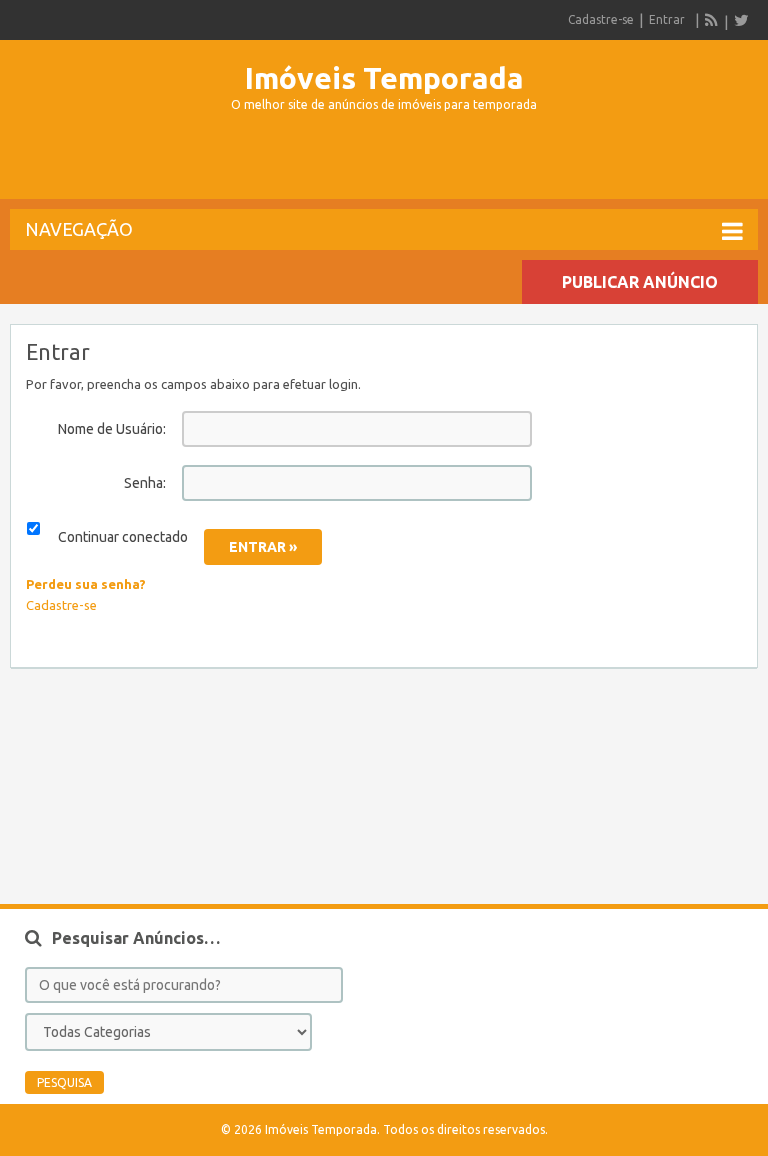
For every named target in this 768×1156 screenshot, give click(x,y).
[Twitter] (741, 20)
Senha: (145, 483)
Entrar (667, 19)
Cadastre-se (601, 19)
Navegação (79, 229)
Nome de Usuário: (112, 429)
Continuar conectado (123, 537)
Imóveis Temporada (384, 78)
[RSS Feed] (712, 20)
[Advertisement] (384, 164)
